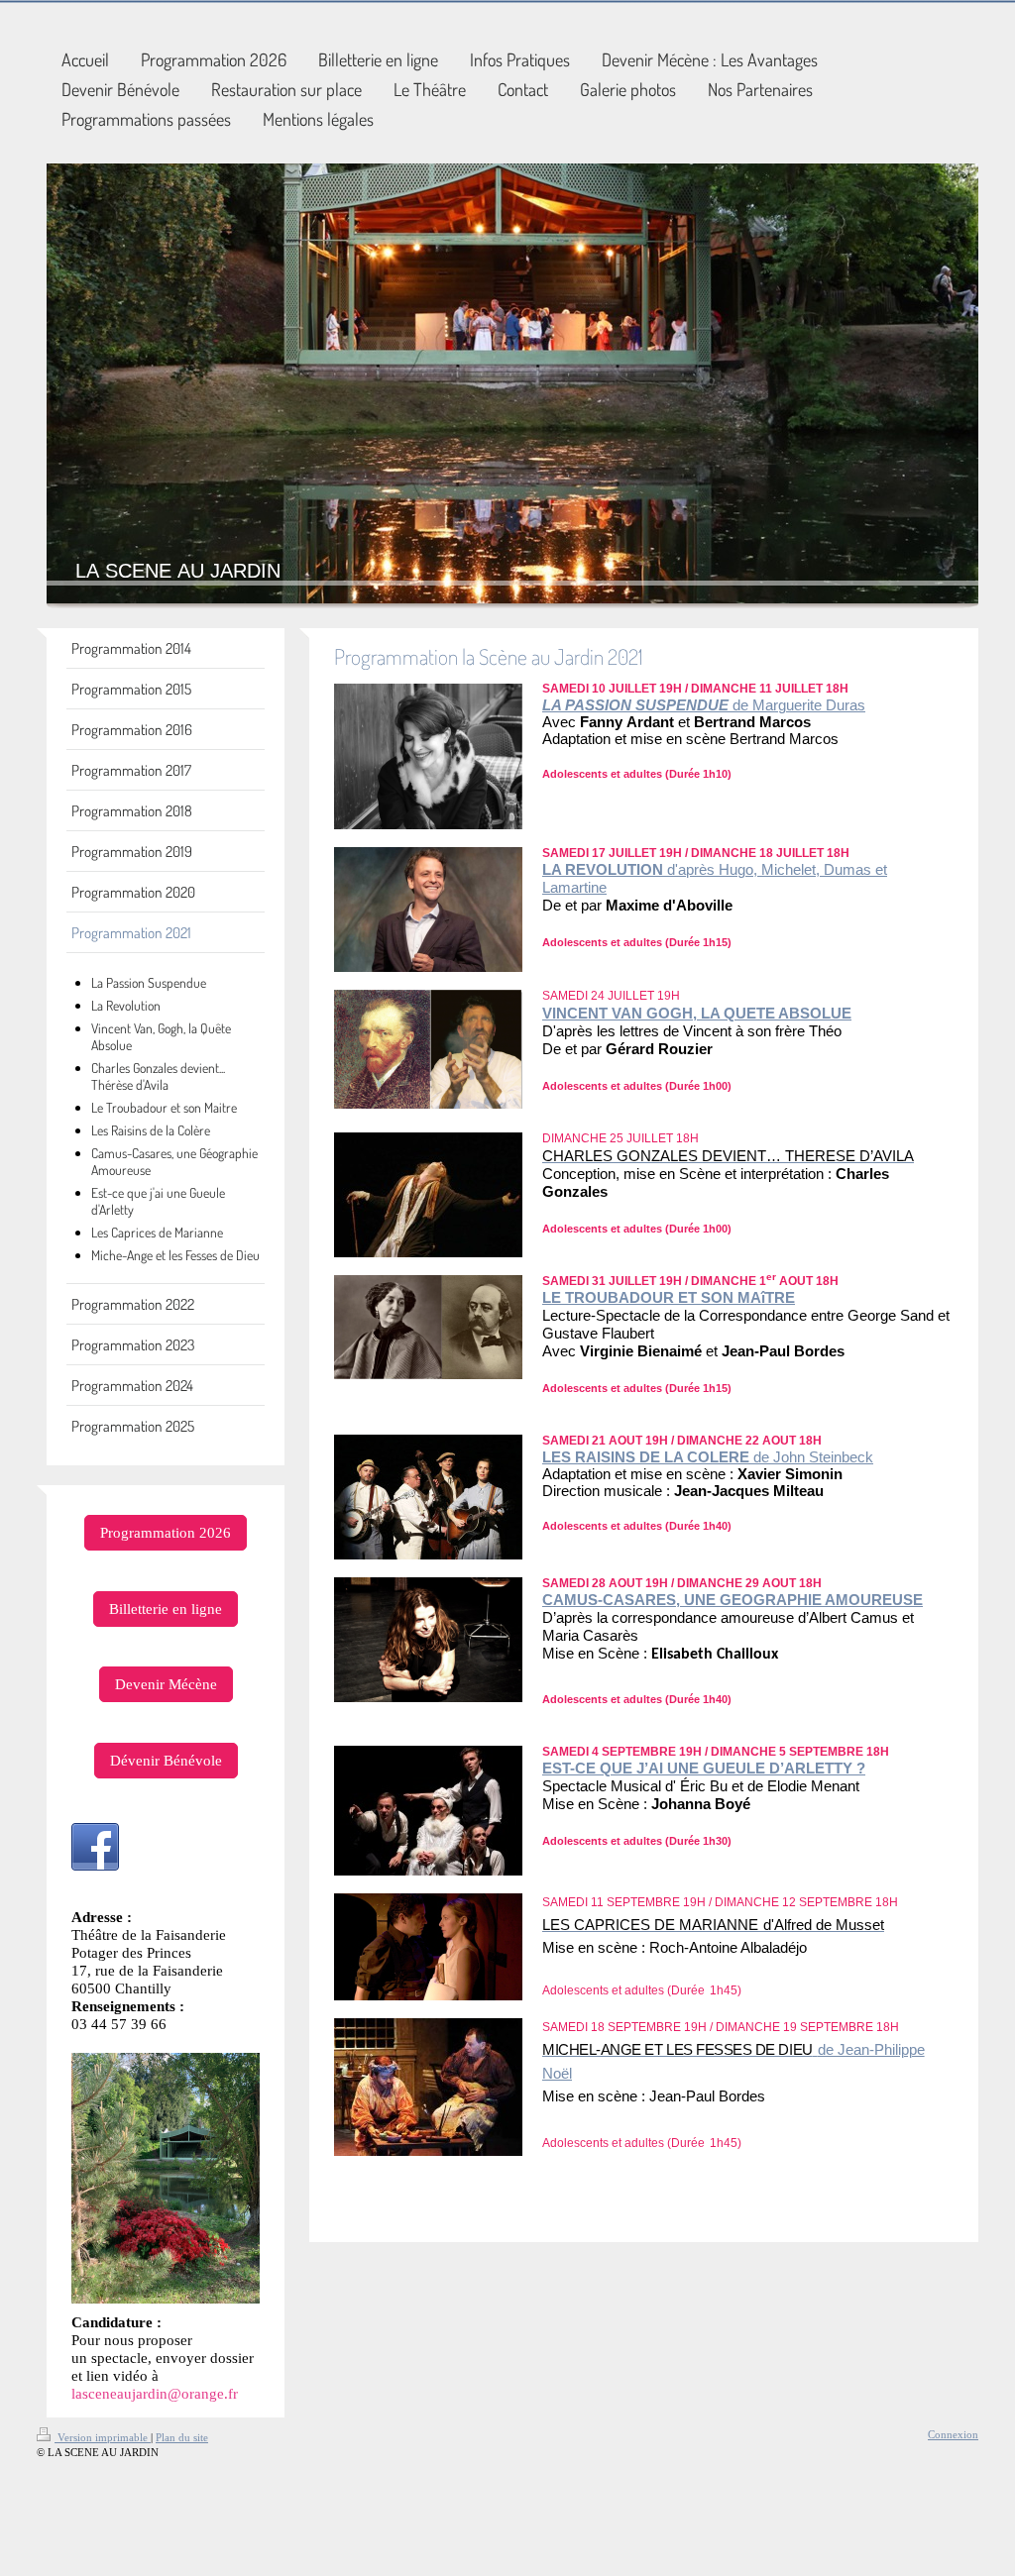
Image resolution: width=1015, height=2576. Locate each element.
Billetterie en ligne (166, 1609)
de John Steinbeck (813, 1457)
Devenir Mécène (166, 1684)
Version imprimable (103, 2437)
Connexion (953, 2434)
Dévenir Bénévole (166, 1760)
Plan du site (182, 2437)
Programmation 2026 (166, 1532)
